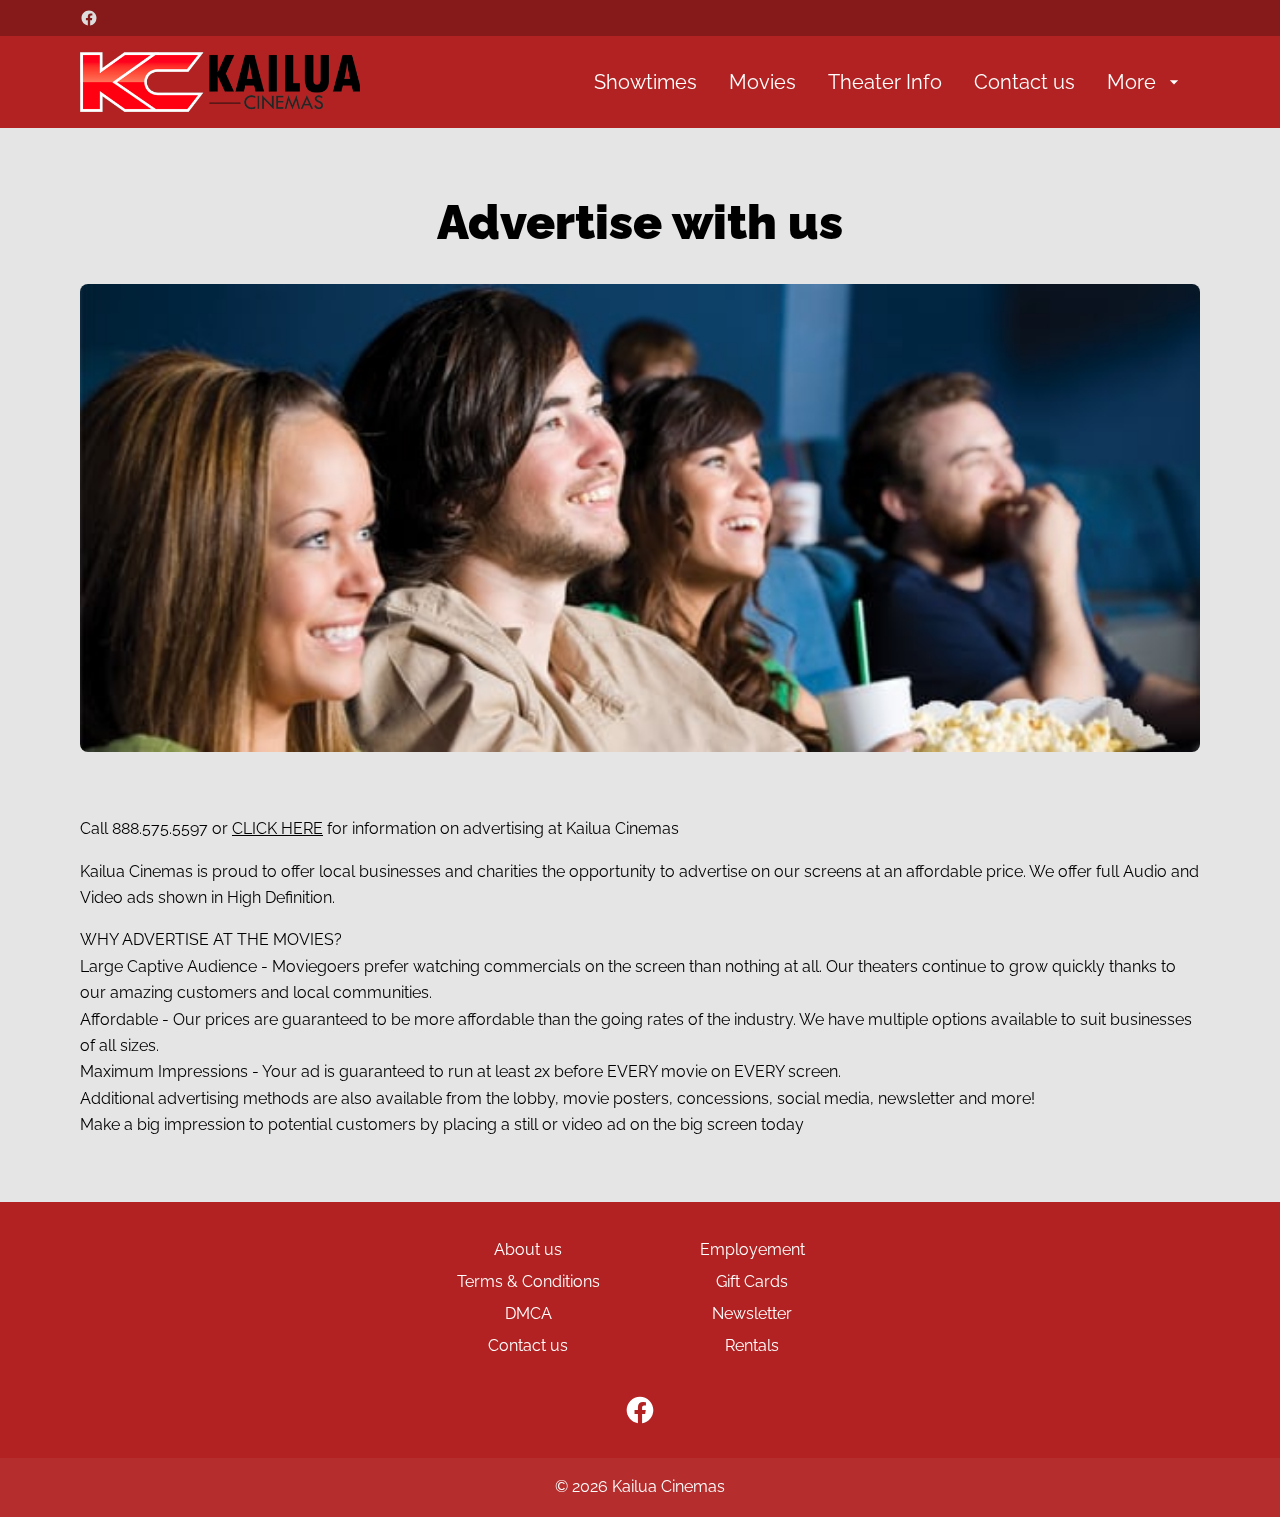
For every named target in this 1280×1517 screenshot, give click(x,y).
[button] (640, 518)
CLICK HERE (277, 828)
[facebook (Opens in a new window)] (89, 18)
